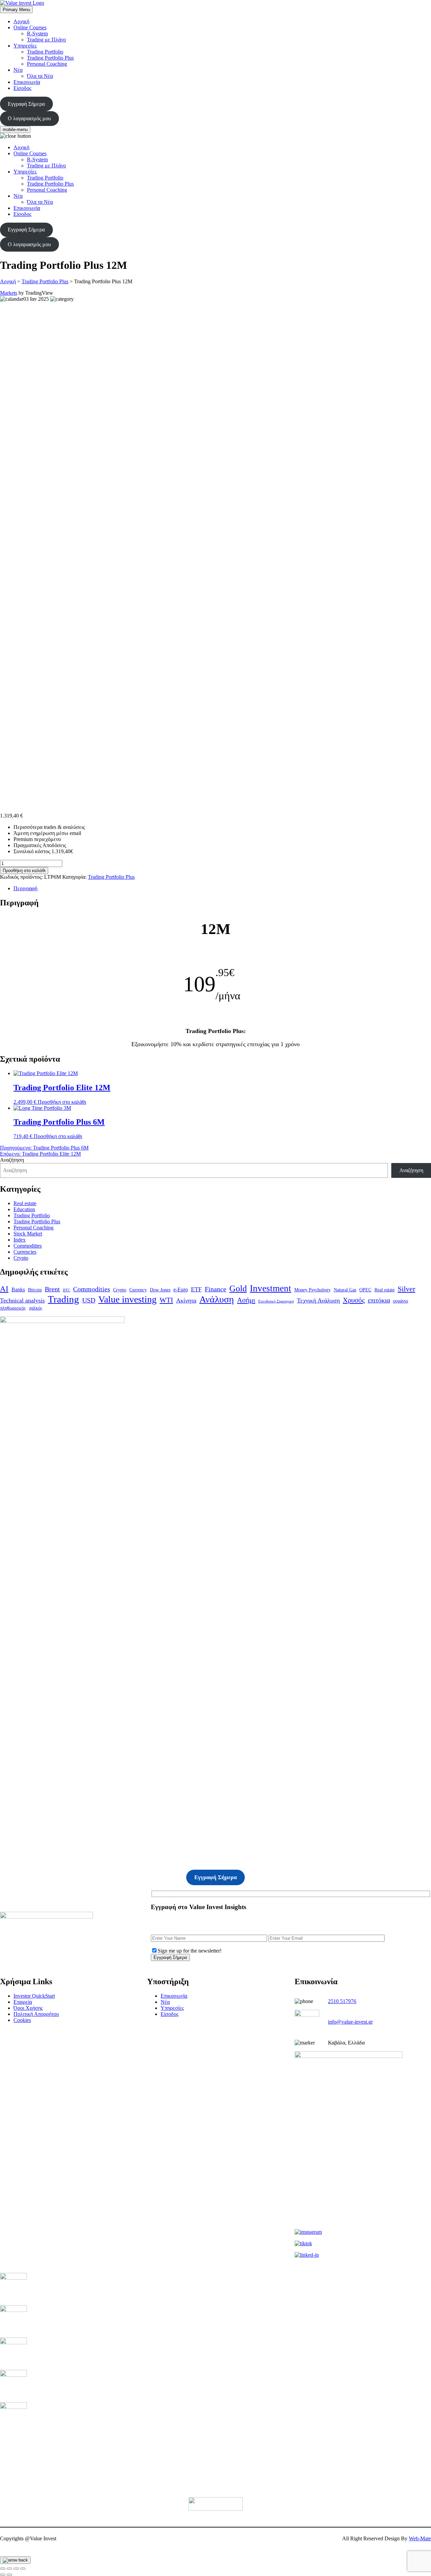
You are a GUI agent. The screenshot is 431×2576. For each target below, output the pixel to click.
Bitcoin (35, 1290)
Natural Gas (345, 1290)
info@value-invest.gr (350, 2022)
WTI (166, 1300)
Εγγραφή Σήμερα (26, 104)
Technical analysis (22, 1300)
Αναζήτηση (12, 1160)
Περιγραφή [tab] (25, 888)
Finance (215, 1289)
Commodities (28, 1246)
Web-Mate (420, 2538)
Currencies (25, 1252)
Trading (63, 1299)
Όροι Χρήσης (28, 2008)
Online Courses (30, 27)
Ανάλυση (217, 1299)
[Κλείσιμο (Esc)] (23, 2569)
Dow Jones (160, 1290)
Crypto (21, 1258)
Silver (406, 1289)
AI (4, 1289)
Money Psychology (312, 1290)
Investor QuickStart (34, 1996)
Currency (138, 1290)
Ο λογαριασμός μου (29, 118)
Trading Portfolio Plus (50, 58)
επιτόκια (379, 1300)
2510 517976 (342, 2001)
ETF (196, 1289)
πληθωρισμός (13, 1308)
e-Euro (181, 1290)
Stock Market (28, 1234)
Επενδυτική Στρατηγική (276, 1301)
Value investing (127, 1299)
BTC (67, 1290)
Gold (238, 1289)
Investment (271, 1288)
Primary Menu (16, 10)
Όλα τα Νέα (40, 76)
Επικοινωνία (27, 82)
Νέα (18, 70)
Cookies (22, 2020)
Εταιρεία (23, 2002)
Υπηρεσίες (25, 46)
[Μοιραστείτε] (16, 2569)
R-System (37, 34)
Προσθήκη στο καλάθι (24, 871)
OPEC (365, 1290)
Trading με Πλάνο (46, 40)
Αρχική (21, 21)
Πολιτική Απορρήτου (36, 2014)
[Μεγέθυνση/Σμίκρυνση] (3, 2569)
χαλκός (36, 1308)
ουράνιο (401, 1301)
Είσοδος (22, 88)
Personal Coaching (47, 64)
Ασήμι (246, 1300)
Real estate (25, 1203)
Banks (18, 1290)
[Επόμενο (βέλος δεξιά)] (9, 2575)
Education (24, 1209)
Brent (52, 1289)
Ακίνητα (186, 1300)
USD (89, 1300)
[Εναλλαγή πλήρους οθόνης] (9, 2569)
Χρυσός (354, 1300)
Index (20, 1240)
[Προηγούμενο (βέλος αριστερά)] (3, 2575)
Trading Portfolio (45, 52)
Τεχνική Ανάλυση (318, 1300)
